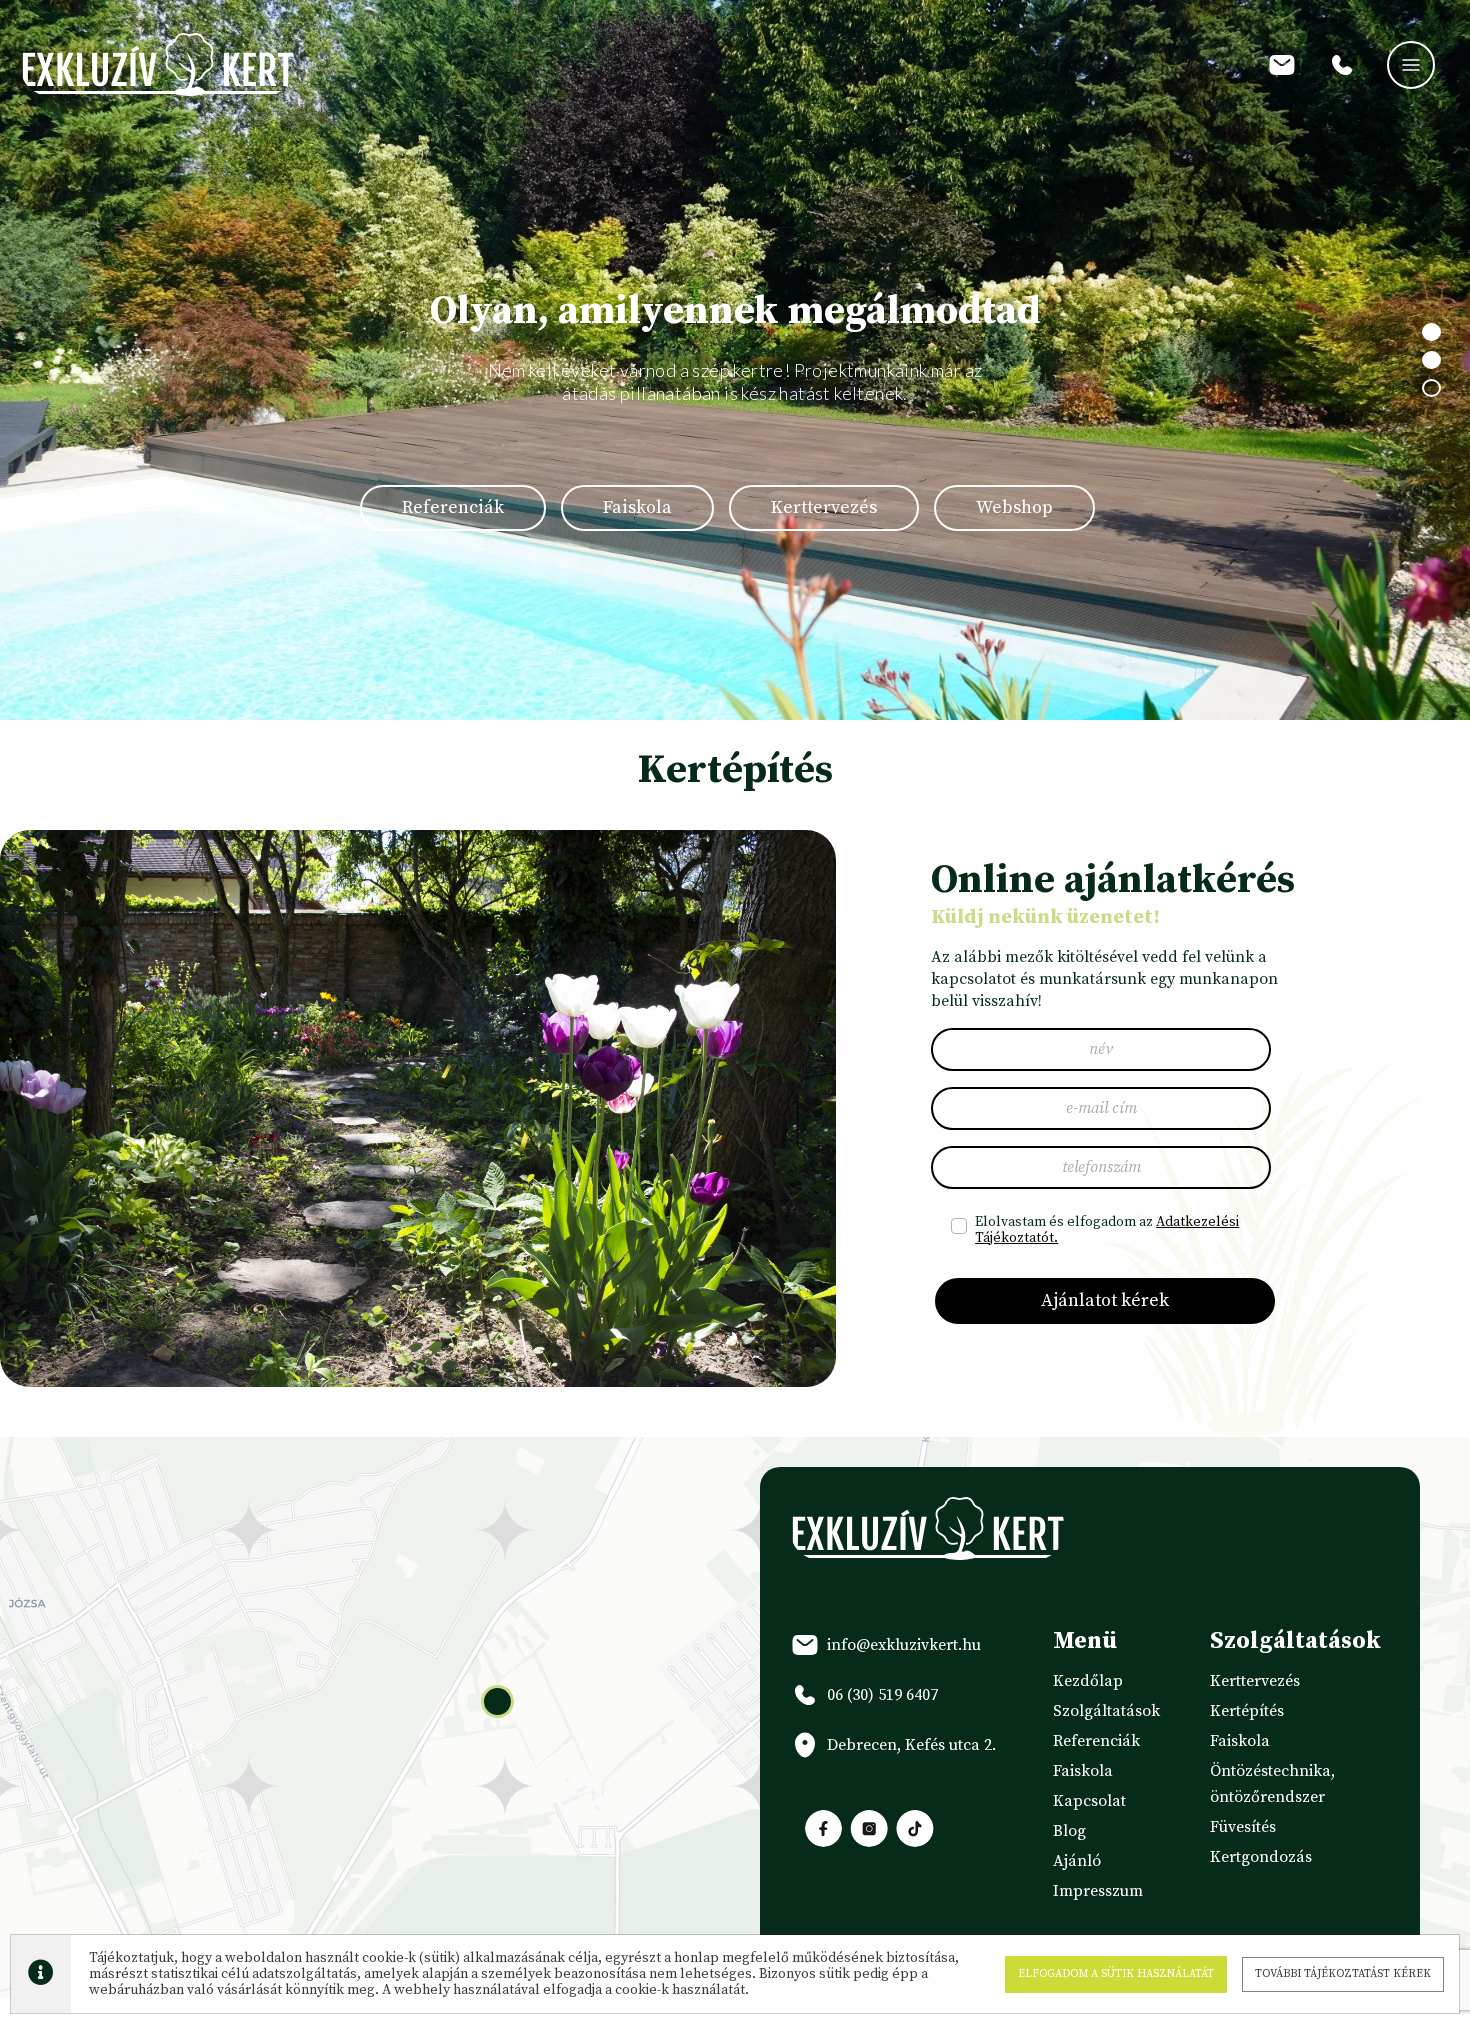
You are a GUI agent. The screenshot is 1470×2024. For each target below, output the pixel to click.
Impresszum (1098, 1891)
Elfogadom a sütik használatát (1116, 1974)
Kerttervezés (824, 507)
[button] (497, 1701)
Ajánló (1077, 1861)
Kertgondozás (1261, 1857)
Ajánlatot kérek (1105, 1300)
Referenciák (453, 507)
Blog (1069, 1831)
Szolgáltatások (1106, 1711)
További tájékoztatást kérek (1343, 1974)
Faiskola (637, 507)
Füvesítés (1243, 1827)
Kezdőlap (1088, 1681)
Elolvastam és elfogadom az (1107, 1230)
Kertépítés (1247, 1711)
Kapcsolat (1089, 1801)
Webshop (1014, 507)
